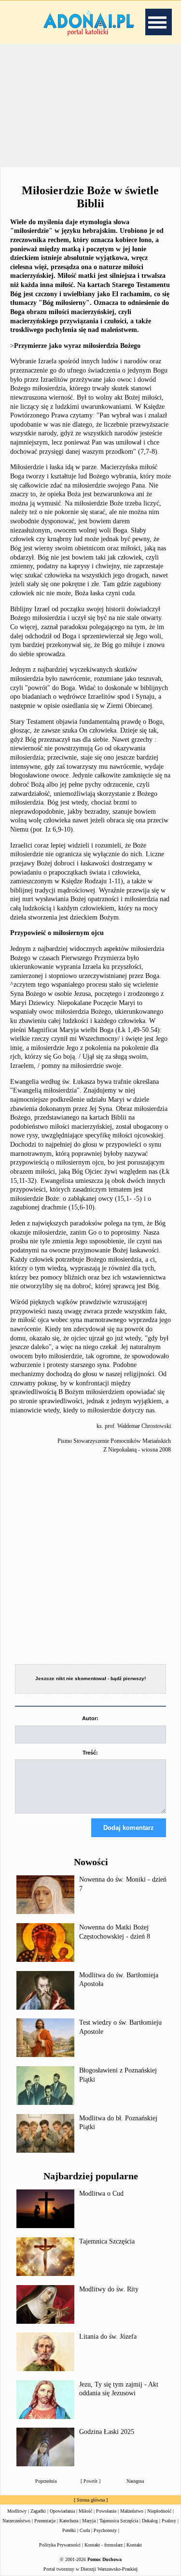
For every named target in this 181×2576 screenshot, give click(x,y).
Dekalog (150, 2521)
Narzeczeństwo (16, 2521)
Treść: (90, 1753)
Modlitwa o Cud (101, 2194)
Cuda (85, 2530)
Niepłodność (159, 2511)
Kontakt (134, 2545)
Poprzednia (46, 2481)
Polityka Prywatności (60, 2545)
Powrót (90, 2481)
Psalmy (169, 2521)
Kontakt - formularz (104, 2545)
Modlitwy (17, 2511)
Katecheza (69, 2521)
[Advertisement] (91, 106)
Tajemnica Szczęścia (107, 2241)
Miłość (85, 2511)
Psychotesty (105, 2530)
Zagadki (38, 2511)
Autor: (90, 1718)
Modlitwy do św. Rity (109, 2289)
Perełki (69, 2530)
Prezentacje (45, 2521)
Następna (135, 2481)
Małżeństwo (132, 2511)
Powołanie (106, 2511)
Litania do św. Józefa (108, 2337)
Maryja (89, 2521)
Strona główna (91, 2500)
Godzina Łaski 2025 (107, 2432)
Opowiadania (62, 2511)
